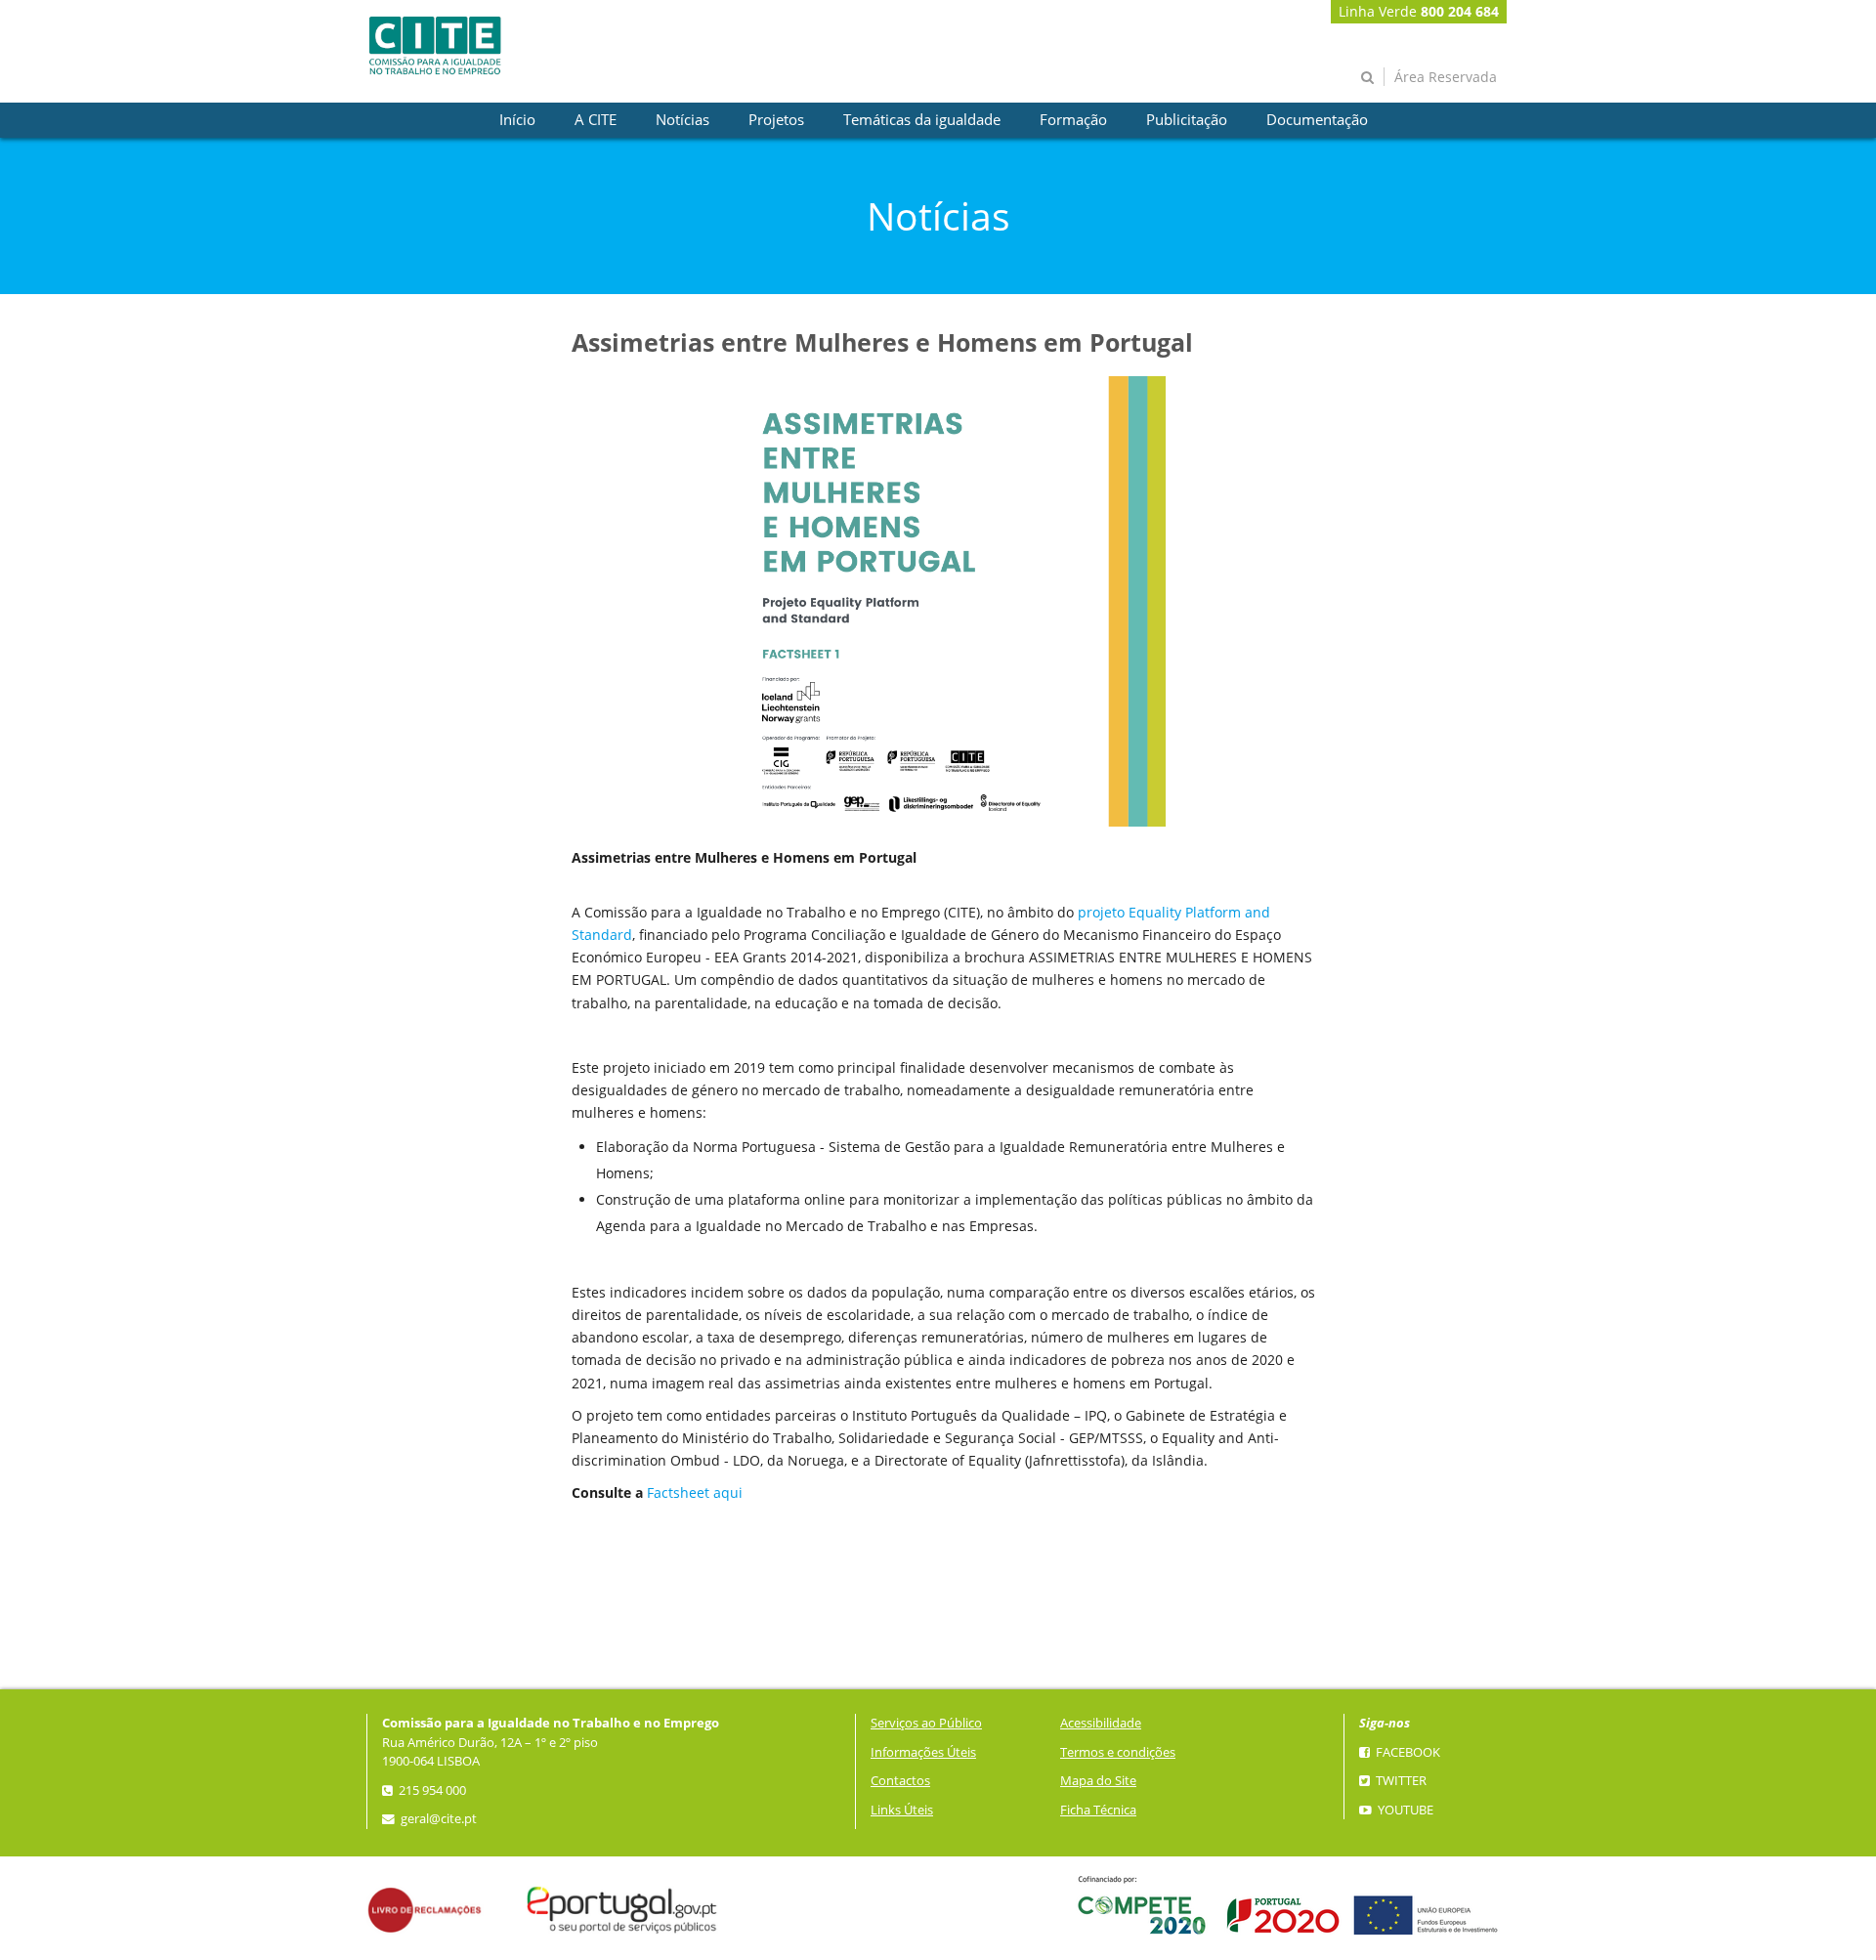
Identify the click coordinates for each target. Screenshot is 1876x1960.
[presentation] (517, 120)
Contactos (900, 1781)
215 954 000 (431, 1790)
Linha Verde (1419, 11)
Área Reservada (1446, 77)
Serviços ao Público (926, 1723)
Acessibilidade (1101, 1723)
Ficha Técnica (1098, 1810)
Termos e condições (1118, 1752)
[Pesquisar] (1367, 77)
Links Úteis (902, 1810)
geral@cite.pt (437, 1819)
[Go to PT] (435, 45)
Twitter (1400, 1781)
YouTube (1404, 1810)
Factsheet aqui (695, 1492)
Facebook (1407, 1752)
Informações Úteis (923, 1752)
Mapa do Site (1098, 1781)
